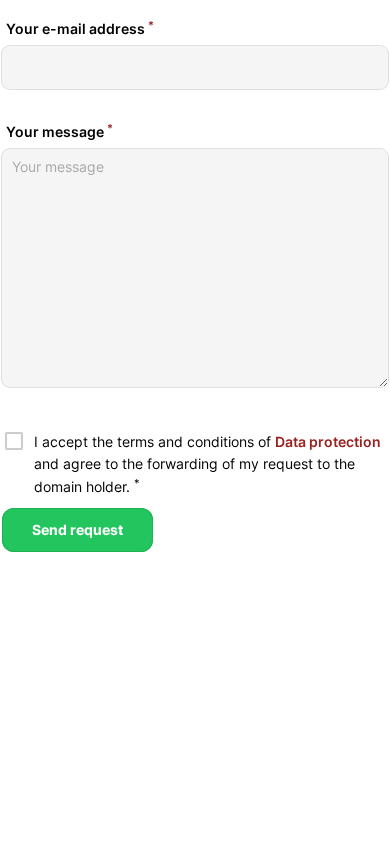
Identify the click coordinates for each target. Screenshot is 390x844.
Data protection (328, 441)
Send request (77, 529)
